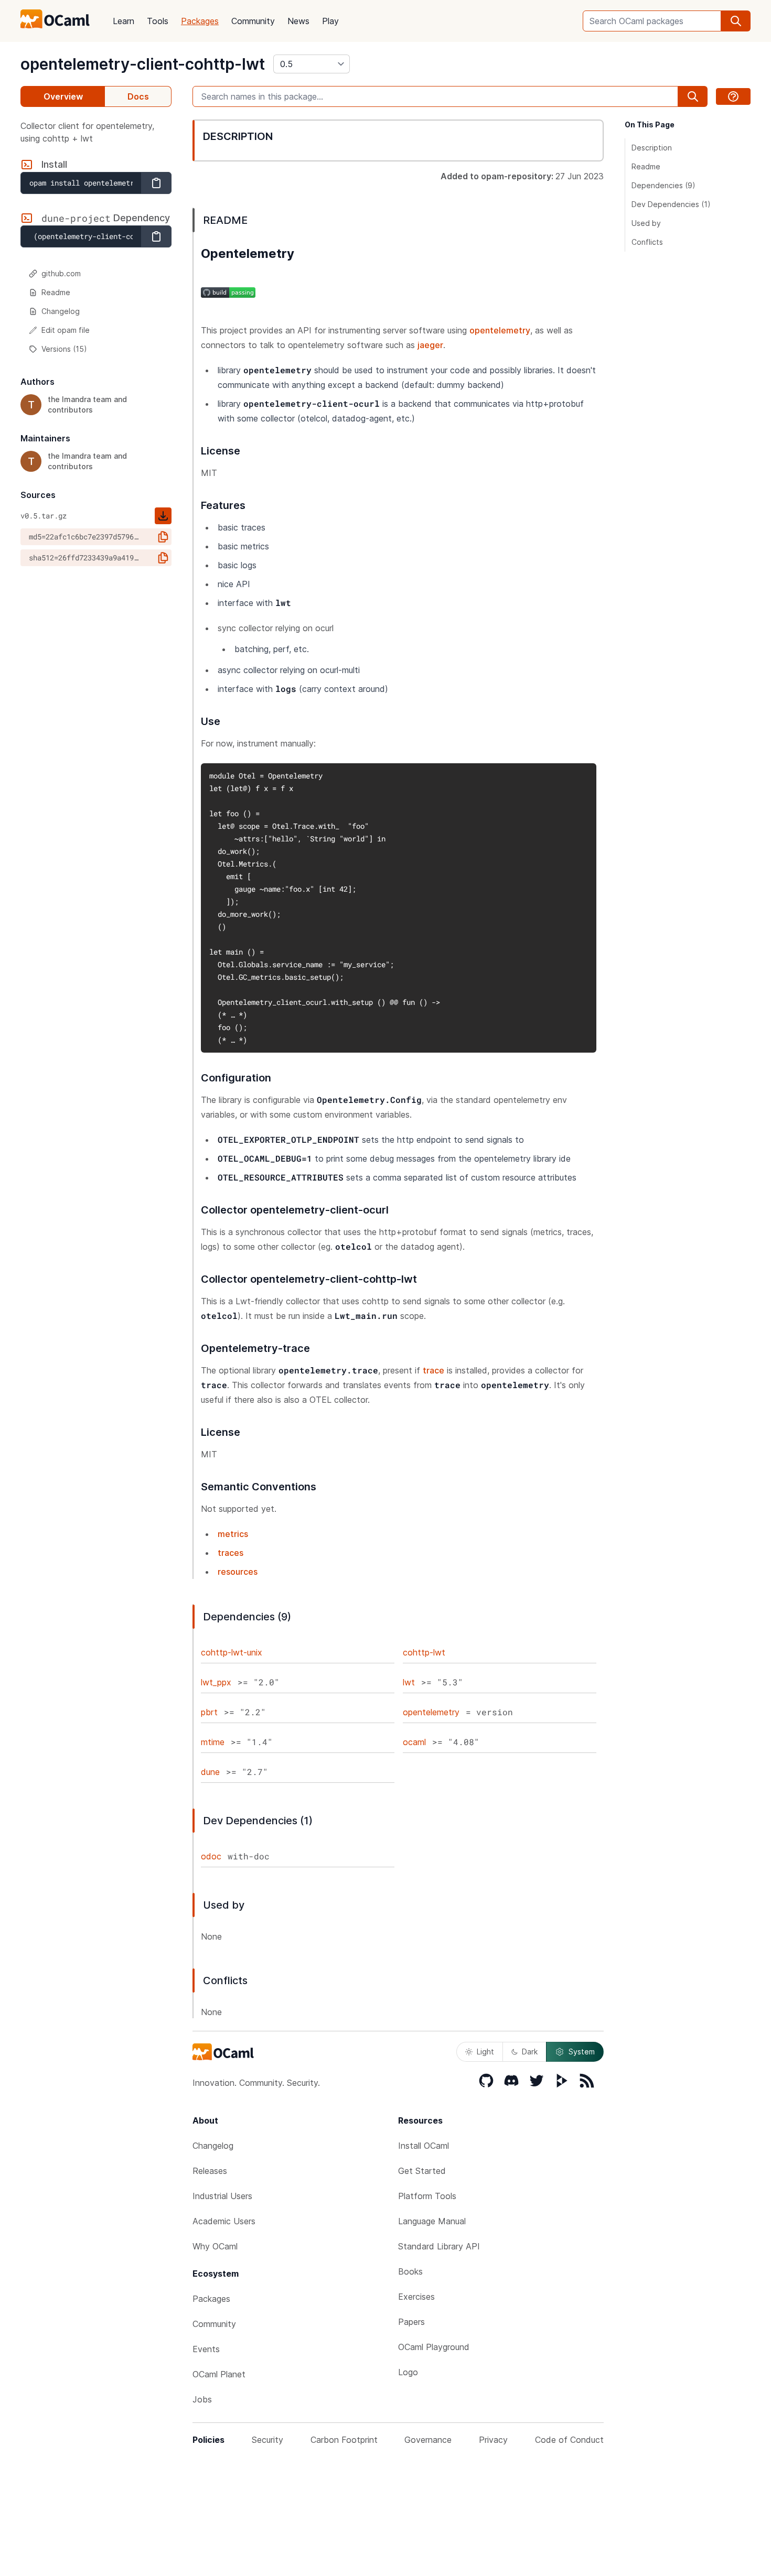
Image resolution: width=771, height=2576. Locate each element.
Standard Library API (439, 2246)
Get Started (422, 2171)
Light (485, 2052)
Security (267, 2440)
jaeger (430, 345)
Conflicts (647, 242)
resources (238, 1572)
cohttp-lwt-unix (232, 1652)
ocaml (414, 1742)
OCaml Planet (219, 2374)
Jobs (202, 2399)
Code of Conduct (569, 2440)
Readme (56, 292)
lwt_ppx (216, 1682)
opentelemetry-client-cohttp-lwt (143, 64)
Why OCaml (215, 2246)
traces (231, 1553)
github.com (61, 273)
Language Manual (432, 2221)
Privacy (493, 2440)
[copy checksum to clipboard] (163, 537)
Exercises (416, 2297)
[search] (736, 21)
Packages (200, 21)
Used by (646, 223)
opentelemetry (500, 330)
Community (253, 21)
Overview (63, 96)
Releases (210, 2171)
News (298, 21)
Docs (138, 96)
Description (652, 148)
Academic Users (224, 2221)
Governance (428, 2440)
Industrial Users (222, 2196)
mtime (213, 1742)
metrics (233, 1534)
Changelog (61, 311)
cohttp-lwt (424, 1652)
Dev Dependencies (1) (671, 204)
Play (330, 21)
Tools (158, 21)
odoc (211, 1856)
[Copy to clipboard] (156, 183)
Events (206, 2349)
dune (210, 1772)
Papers (411, 2322)
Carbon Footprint (344, 2440)
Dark (530, 2052)
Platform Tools (427, 2196)
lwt (409, 1682)
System (582, 2052)
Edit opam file (66, 330)
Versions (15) (64, 349)
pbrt (209, 1712)
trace (433, 1370)
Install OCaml (424, 2146)
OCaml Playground (434, 2347)
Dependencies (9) (663, 185)
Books (410, 2271)
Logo (408, 2372)
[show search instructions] (733, 96)
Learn (124, 21)
